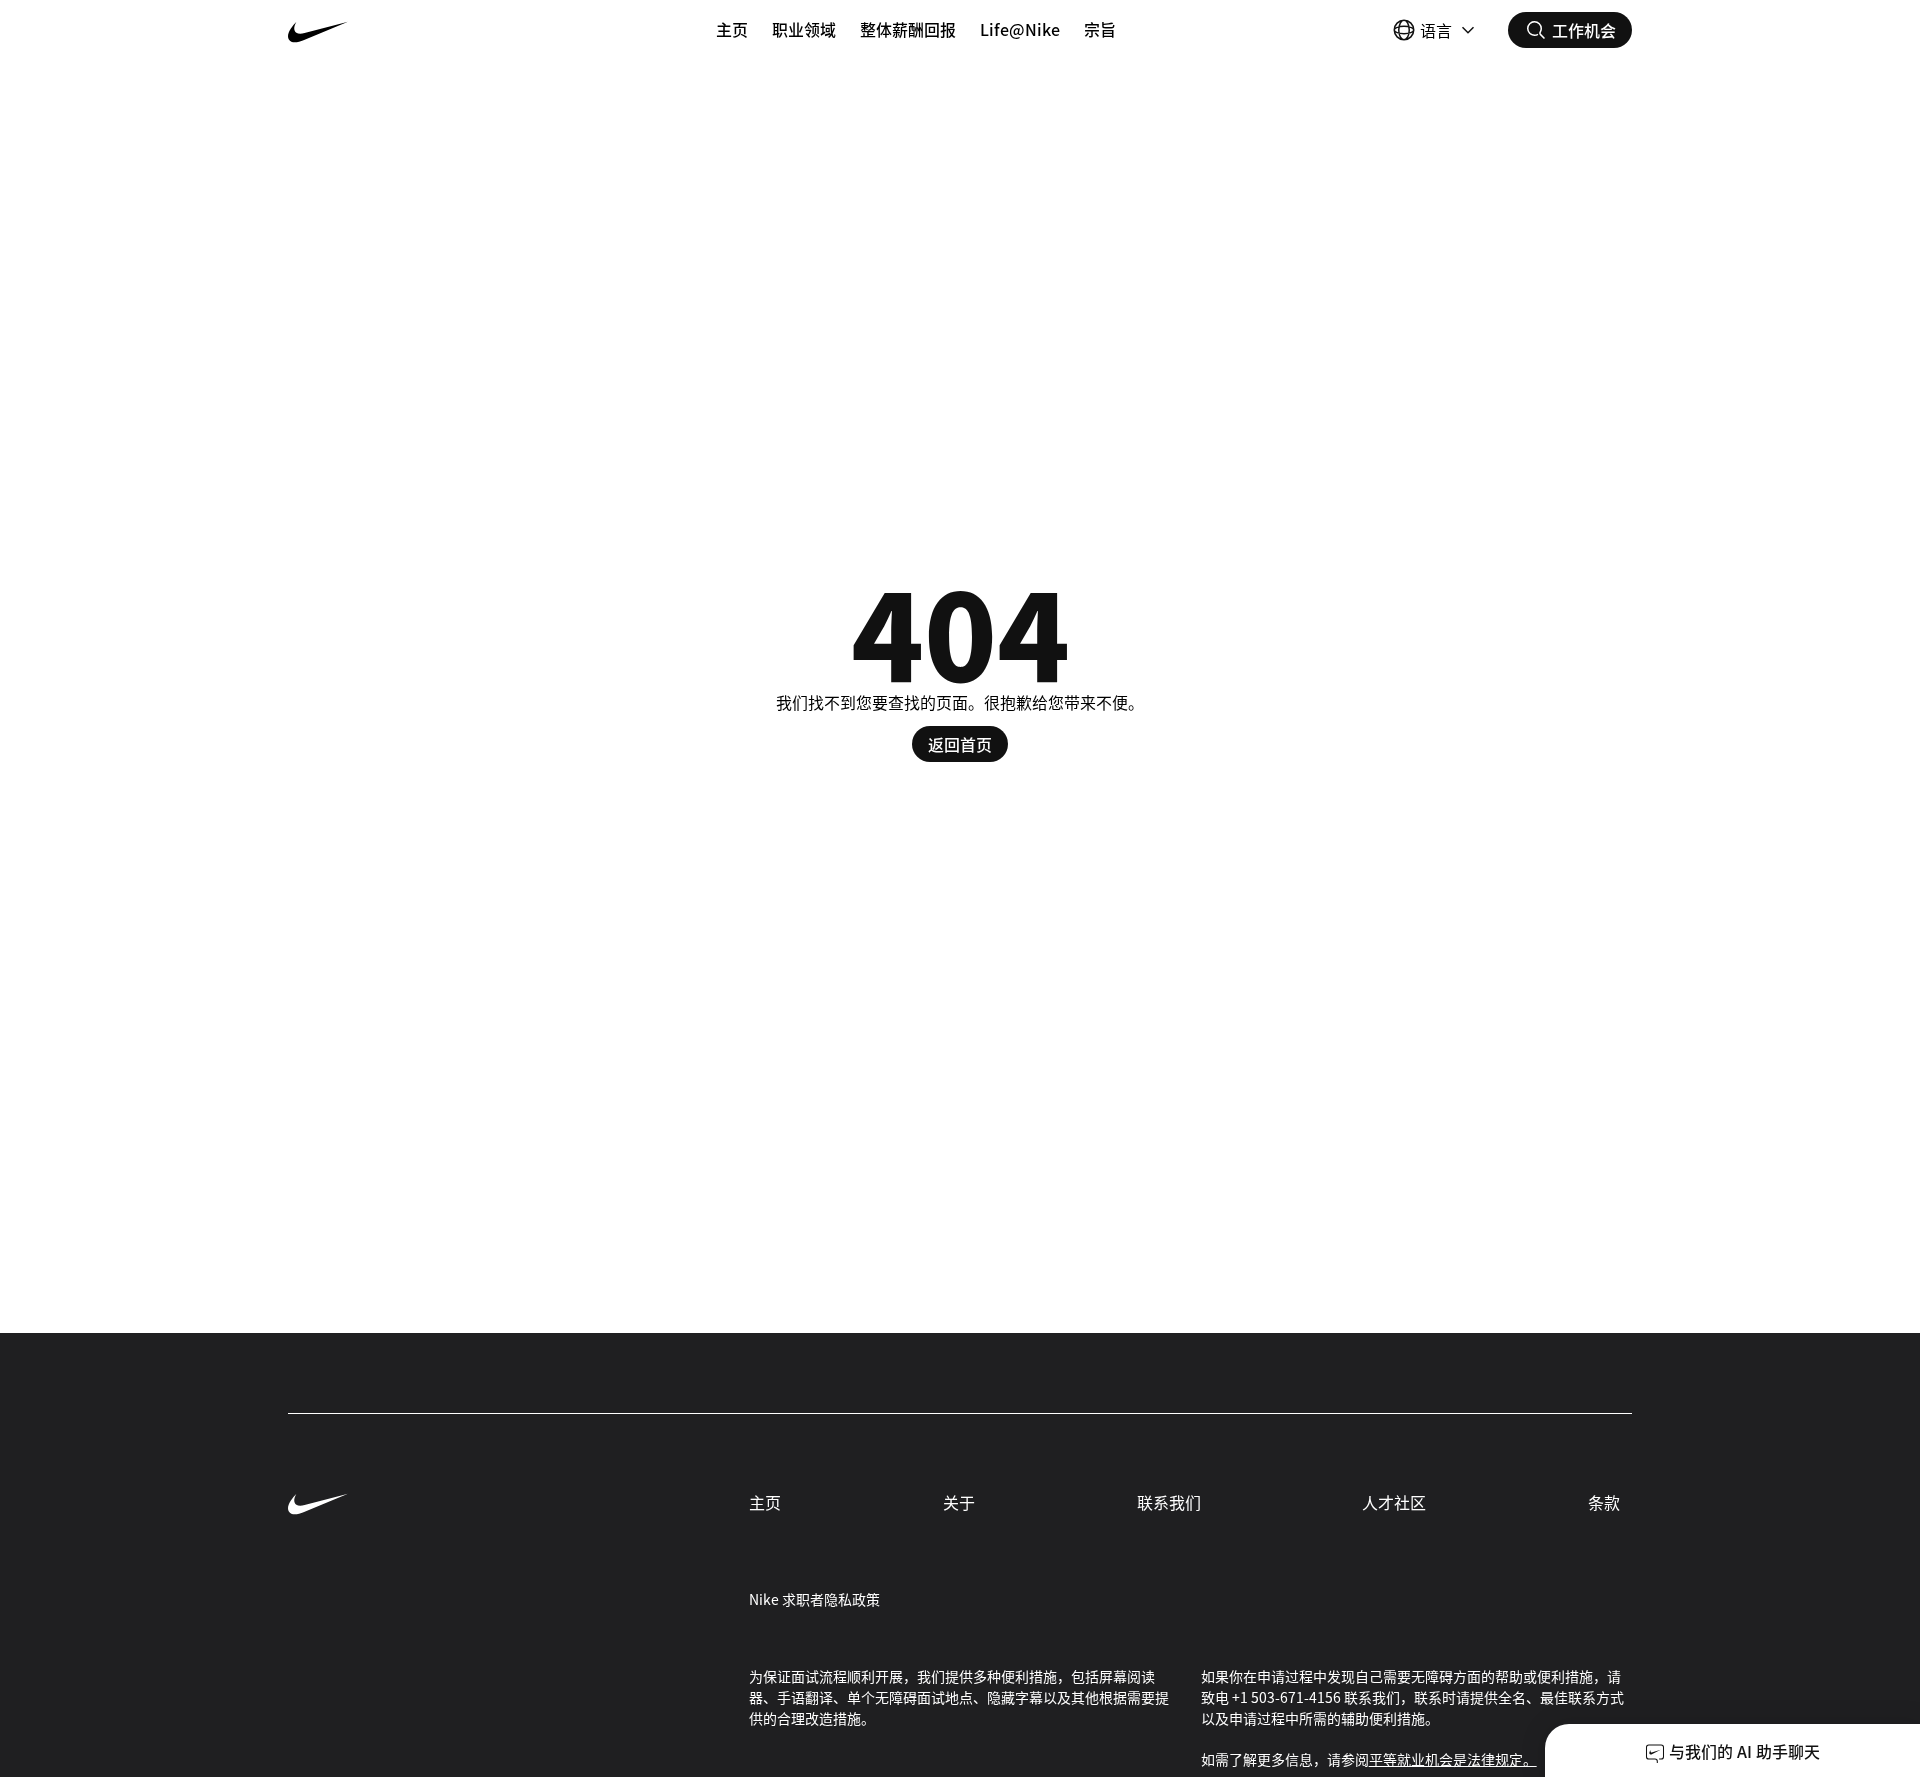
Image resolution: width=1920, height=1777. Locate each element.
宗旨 (1100, 29)
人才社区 (1394, 1502)
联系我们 (1169, 1502)
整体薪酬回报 (908, 29)
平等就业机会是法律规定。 (1453, 1759)
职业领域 (804, 29)
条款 (1604, 1502)
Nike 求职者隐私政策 (814, 1599)
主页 (732, 29)
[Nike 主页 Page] (400, 30)
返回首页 (960, 744)
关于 (959, 1502)
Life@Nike (1020, 29)
